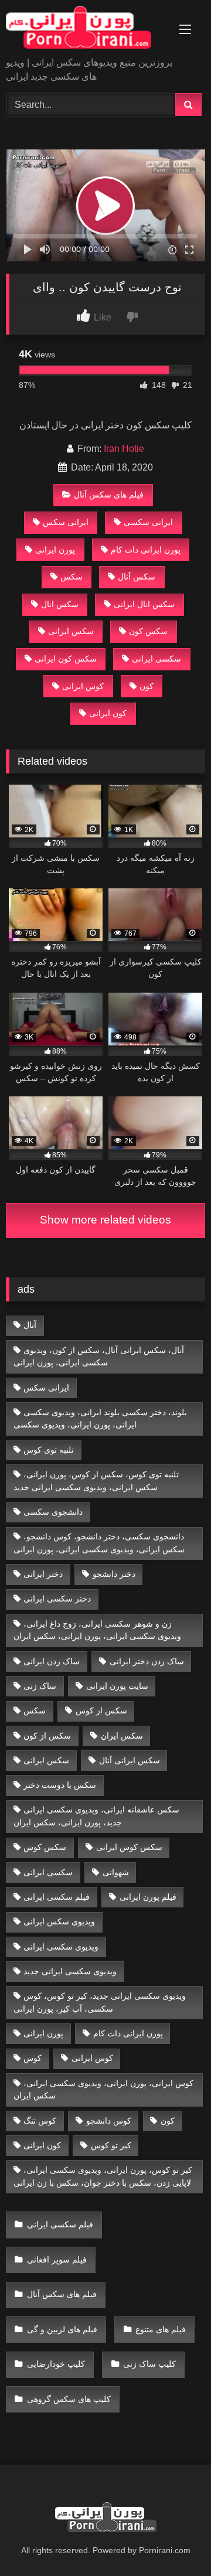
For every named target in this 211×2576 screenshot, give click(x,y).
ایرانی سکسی (148, 522)
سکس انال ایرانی (144, 604)
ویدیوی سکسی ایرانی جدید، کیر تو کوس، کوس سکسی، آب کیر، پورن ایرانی (100, 2002)
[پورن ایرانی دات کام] (86, 29)
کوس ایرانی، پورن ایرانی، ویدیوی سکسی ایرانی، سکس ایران (104, 2090)
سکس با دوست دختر (60, 1785)
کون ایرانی (108, 713)
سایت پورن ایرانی (117, 1686)
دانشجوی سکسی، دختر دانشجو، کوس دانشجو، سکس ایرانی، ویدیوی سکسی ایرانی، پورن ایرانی (99, 1543)
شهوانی (116, 1872)
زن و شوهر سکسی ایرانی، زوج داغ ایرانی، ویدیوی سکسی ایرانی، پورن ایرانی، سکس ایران (97, 1630)
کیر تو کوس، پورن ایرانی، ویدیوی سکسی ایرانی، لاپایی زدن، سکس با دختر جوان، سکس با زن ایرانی (103, 2176)
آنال (30, 1325)
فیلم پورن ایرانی (148, 1897)
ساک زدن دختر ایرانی (147, 1661)
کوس (33, 2058)
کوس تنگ (40, 2121)
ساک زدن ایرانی (52, 1661)
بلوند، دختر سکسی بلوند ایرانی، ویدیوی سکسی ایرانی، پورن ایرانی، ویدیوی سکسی (101, 1419)
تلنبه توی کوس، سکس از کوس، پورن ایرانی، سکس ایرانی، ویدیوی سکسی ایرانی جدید (96, 1481)
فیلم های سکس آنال (109, 495)
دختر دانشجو (114, 1574)
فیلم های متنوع (161, 2329)
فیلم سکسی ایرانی (57, 1897)
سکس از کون (47, 1736)
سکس (72, 577)
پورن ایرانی (55, 550)
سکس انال (60, 604)
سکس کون (148, 631)
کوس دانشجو (109, 2121)
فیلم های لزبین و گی (62, 2329)
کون (147, 686)
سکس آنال (137, 577)
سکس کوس (45, 1847)
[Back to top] (175, 2541)
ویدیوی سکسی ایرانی (61, 1947)
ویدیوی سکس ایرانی (59, 1921)
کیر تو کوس (111, 2145)
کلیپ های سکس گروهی (69, 2399)
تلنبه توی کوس (49, 1450)
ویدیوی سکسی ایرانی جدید (70, 1971)
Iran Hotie (124, 449)
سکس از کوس (101, 1710)
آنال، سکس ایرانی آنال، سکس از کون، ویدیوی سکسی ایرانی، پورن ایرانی (99, 1357)
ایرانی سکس (66, 522)
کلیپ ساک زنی (149, 2364)
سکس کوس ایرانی (129, 1847)
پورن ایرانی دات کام (146, 550)
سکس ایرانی (71, 631)
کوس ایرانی (83, 686)
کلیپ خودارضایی (56, 2364)
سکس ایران (122, 1736)
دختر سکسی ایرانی (57, 1599)
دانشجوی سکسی (53, 1512)
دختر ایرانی (43, 1574)
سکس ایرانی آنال (130, 1760)
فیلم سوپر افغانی (57, 2260)
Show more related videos (105, 1220)
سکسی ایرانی (156, 659)
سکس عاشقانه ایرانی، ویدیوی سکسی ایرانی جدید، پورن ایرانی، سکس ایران (97, 1816)
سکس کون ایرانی (66, 659)
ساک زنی (40, 1686)
